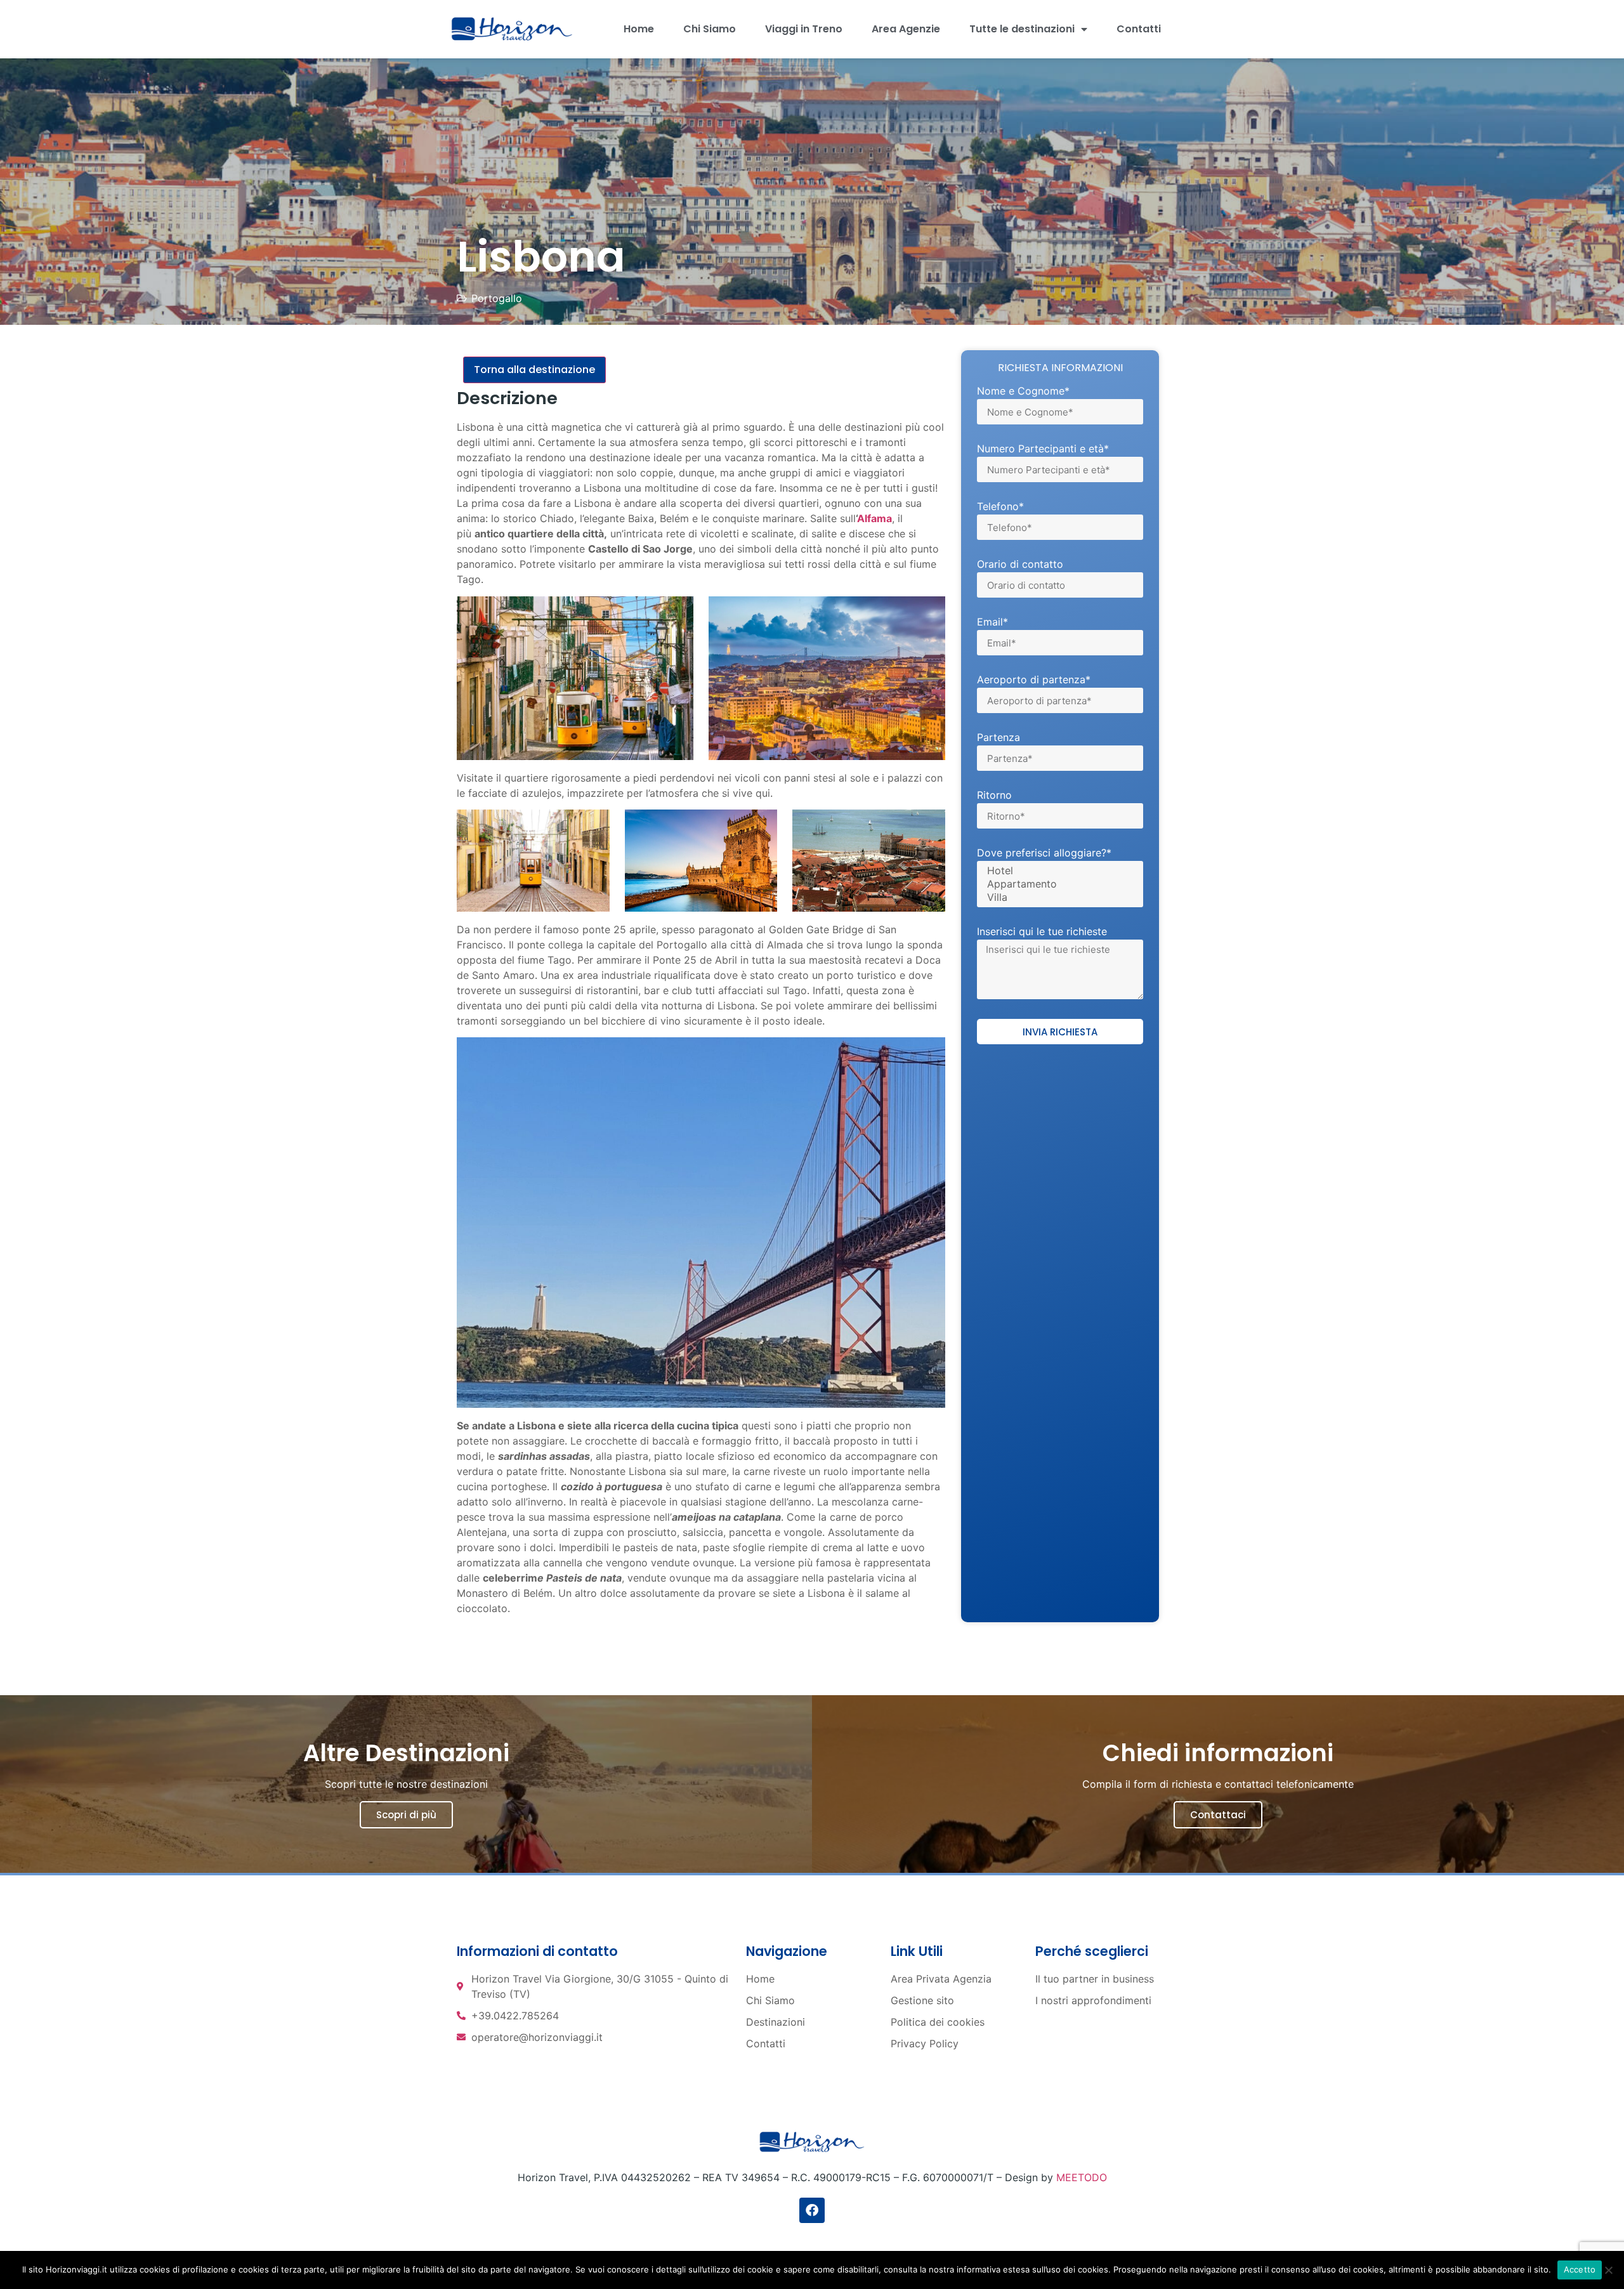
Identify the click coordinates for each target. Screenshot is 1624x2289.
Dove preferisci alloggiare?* (1044, 853)
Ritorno (994, 796)
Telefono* (1000, 507)
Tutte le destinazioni (1022, 29)
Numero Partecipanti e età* (1043, 449)
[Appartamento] (1058, 884)
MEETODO (1082, 2177)
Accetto (1580, 2269)
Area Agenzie (906, 29)
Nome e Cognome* (1023, 391)
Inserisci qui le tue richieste (1042, 932)
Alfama (874, 518)
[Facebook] (812, 2210)
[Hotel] (1058, 871)
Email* (992, 622)
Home (639, 29)
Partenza (999, 738)
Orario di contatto (1020, 565)
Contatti (1139, 29)
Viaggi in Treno (804, 29)
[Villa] (1058, 897)
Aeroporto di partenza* (1034, 680)
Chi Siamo (710, 29)
